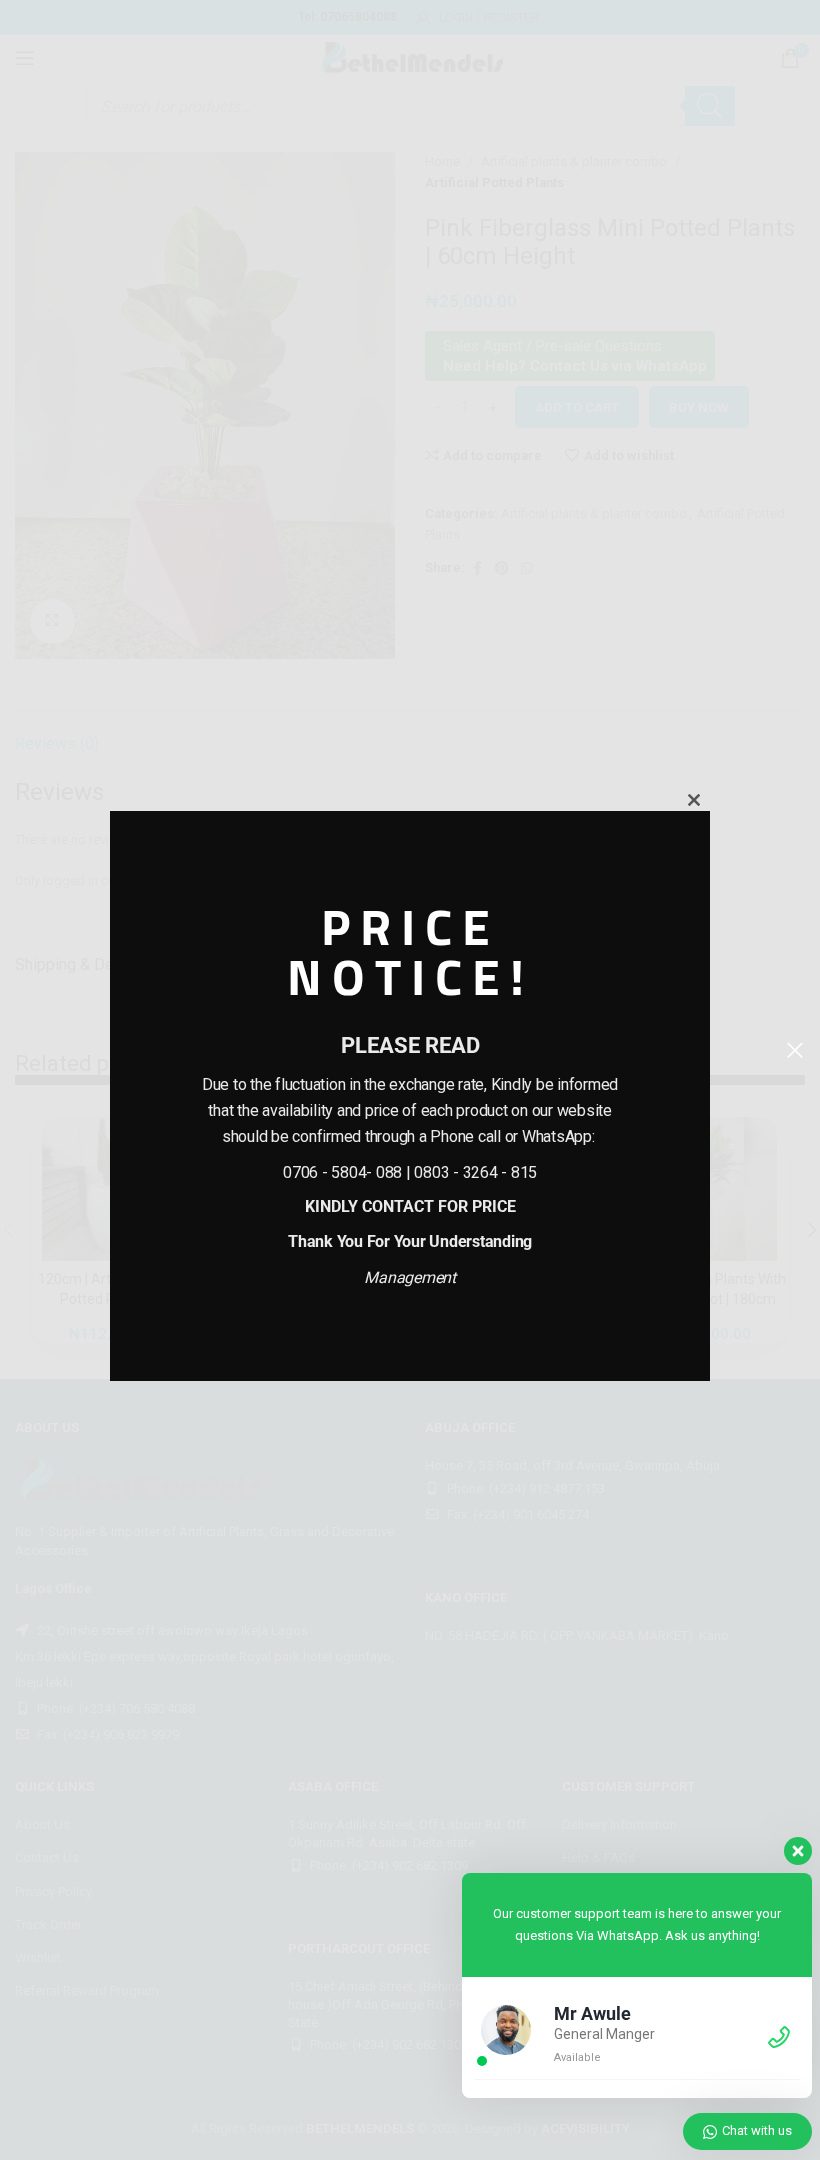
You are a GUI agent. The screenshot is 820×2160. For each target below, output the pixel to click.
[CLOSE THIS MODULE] (694, 800)
